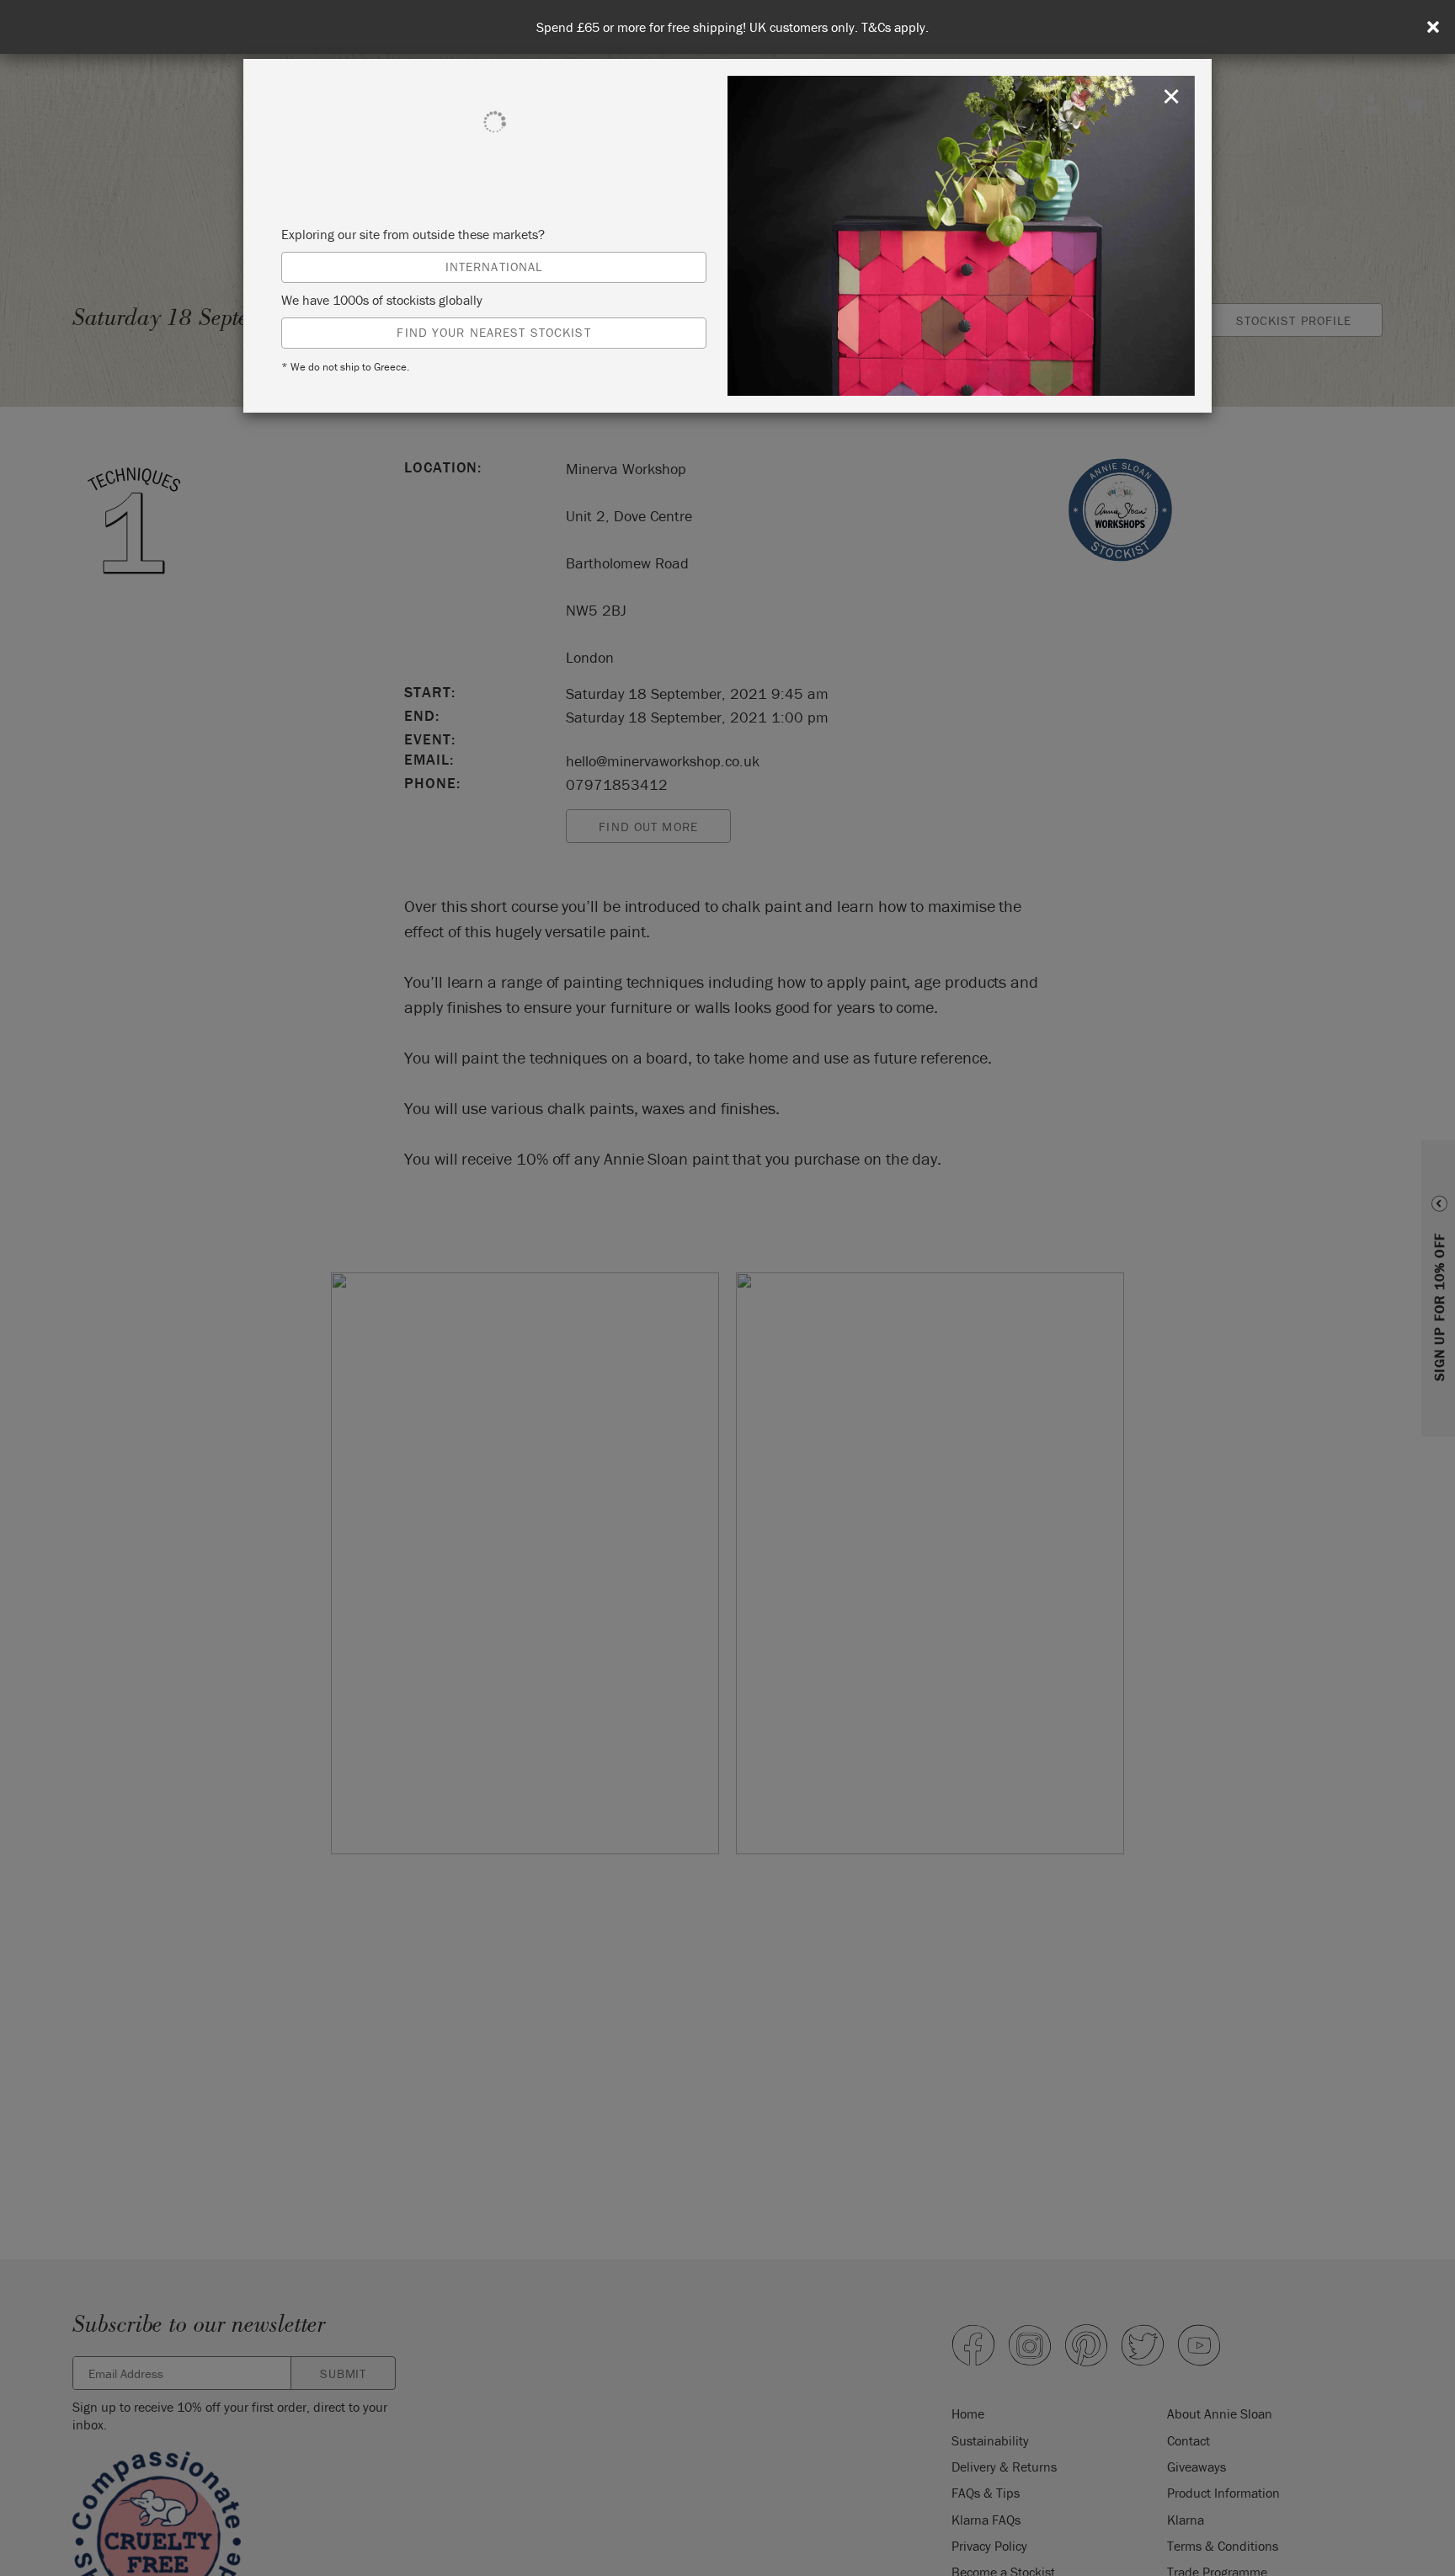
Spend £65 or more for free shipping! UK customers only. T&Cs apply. (733, 27)
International (494, 267)
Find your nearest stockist (493, 332)
